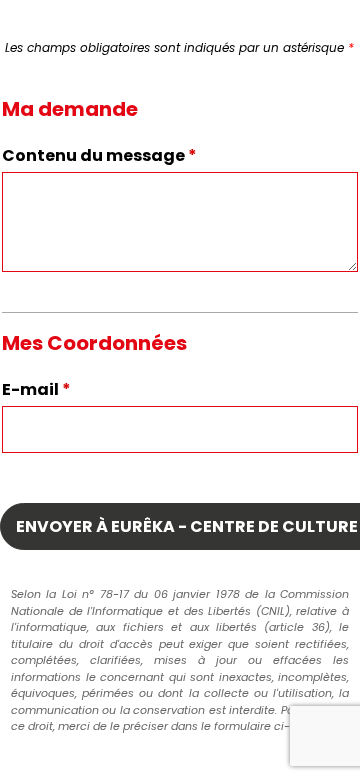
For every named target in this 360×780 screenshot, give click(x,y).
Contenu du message (99, 155)
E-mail (36, 389)
